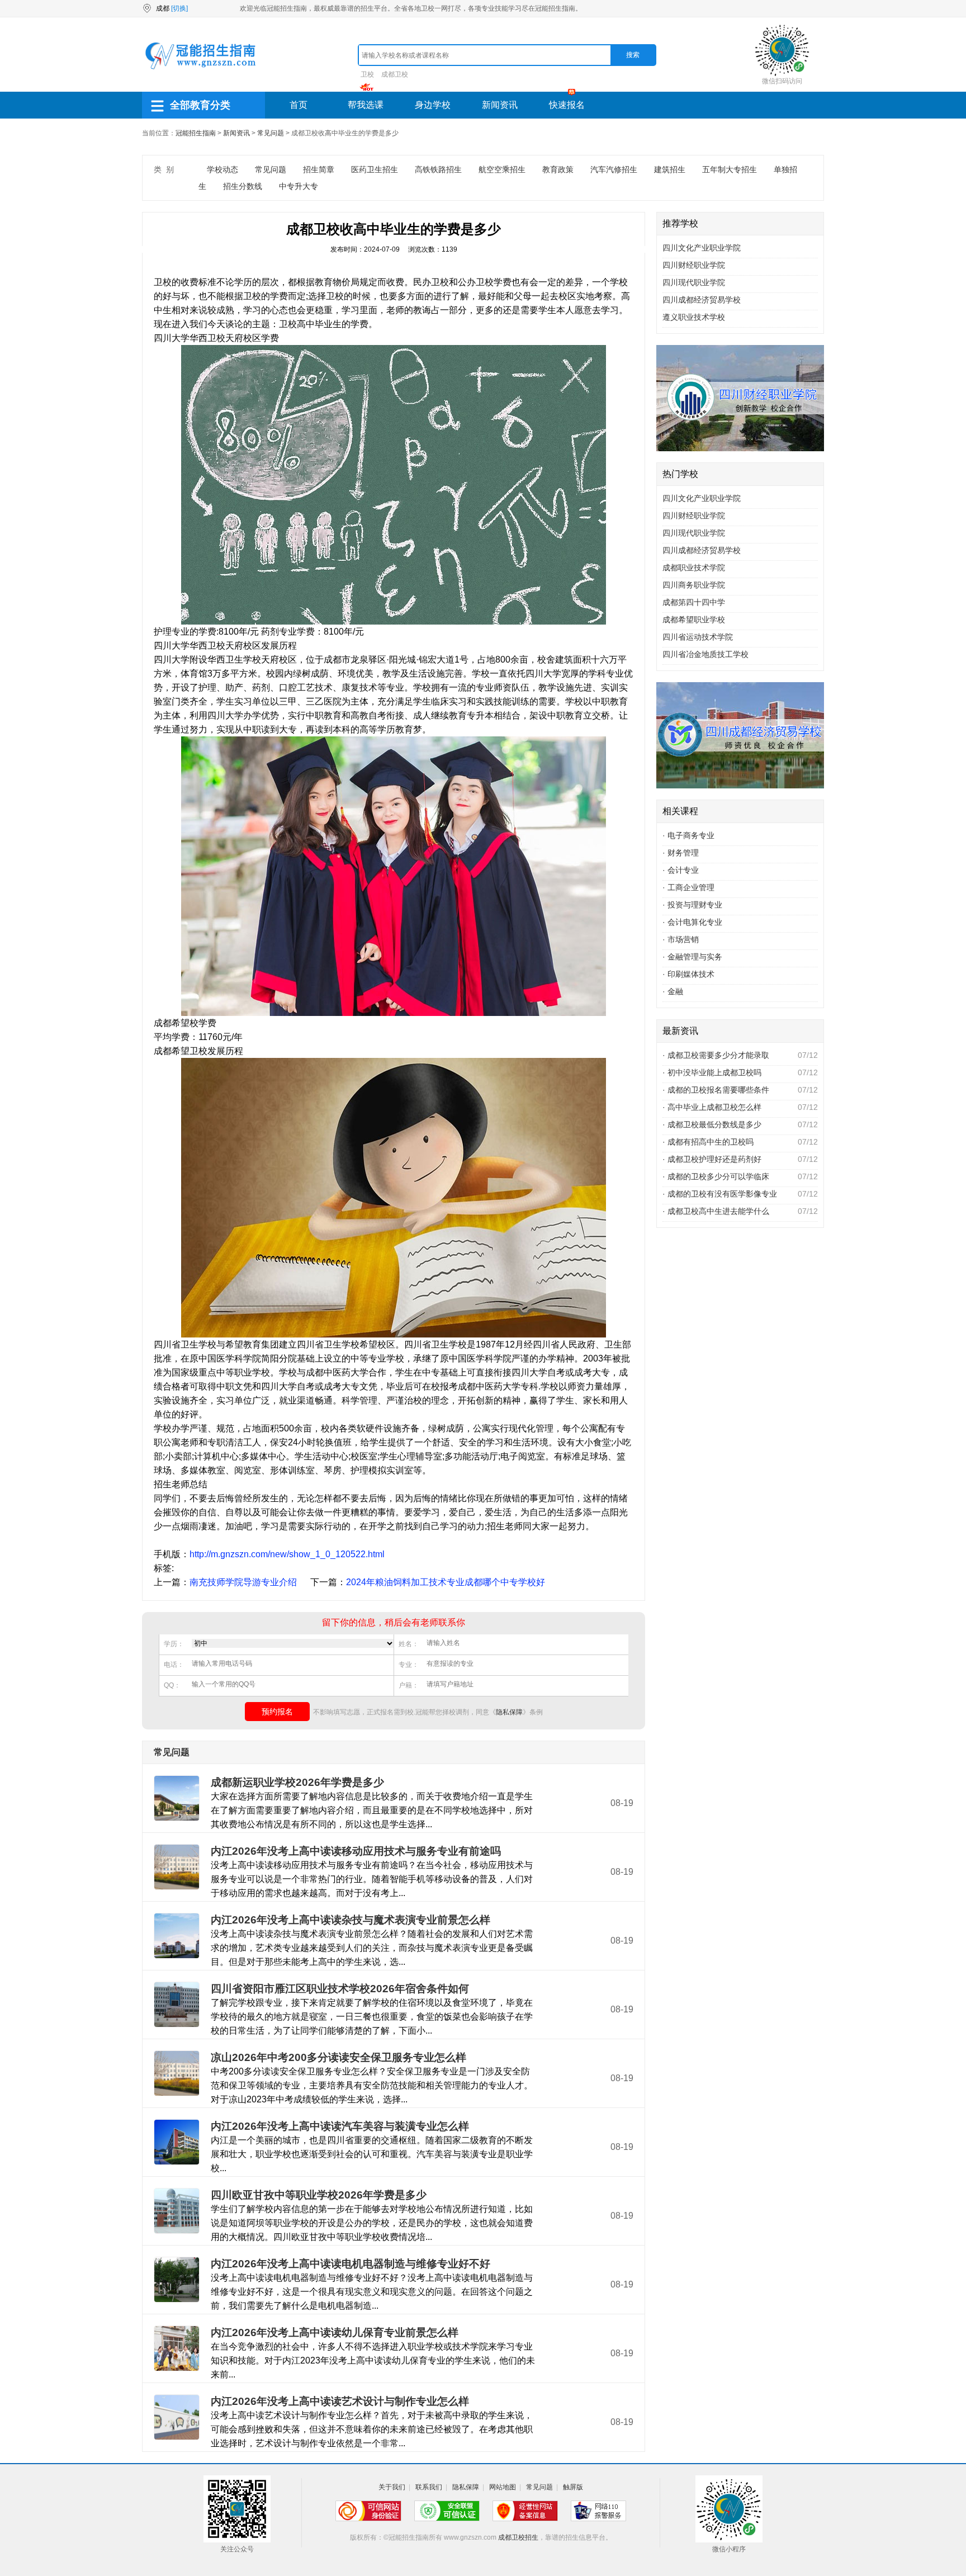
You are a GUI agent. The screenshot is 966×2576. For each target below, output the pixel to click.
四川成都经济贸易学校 (702, 300)
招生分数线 (243, 186)
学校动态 (222, 169)
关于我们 (392, 2487)
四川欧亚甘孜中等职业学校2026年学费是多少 (319, 2195)
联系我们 (429, 2487)
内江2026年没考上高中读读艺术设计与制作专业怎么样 (340, 2401)
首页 (299, 105)
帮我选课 (366, 105)
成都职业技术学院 (694, 568)
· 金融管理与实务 (692, 957)
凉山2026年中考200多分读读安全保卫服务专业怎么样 (338, 2057)
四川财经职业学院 (694, 265)
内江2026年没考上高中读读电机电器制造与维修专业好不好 (351, 2264)
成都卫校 (395, 74)
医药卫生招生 (375, 169)
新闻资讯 (500, 105)
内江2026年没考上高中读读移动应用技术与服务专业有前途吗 (356, 1851)
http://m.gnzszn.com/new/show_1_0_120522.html (287, 1554)
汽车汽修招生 (614, 169)
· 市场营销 (681, 939)
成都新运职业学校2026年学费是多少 (297, 1782)
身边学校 (433, 105)
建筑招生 (670, 169)
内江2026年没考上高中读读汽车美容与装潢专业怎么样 (340, 2126)
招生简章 (319, 169)
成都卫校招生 (518, 2537)
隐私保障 (509, 1712)
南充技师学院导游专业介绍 (243, 1582)
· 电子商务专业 (688, 835)
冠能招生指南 (196, 133)
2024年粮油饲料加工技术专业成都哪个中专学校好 (446, 1582)
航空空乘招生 (502, 169)
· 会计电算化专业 (692, 922)
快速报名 (567, 105)
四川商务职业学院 (694, 585)
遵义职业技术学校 (694, 317)
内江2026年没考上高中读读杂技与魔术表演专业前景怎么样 (351, 1920)
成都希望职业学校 (694, 620)
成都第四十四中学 (694, 602)
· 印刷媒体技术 (688, 974)
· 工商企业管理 (688, 887)
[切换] (179, 8)
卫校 (367, 74)
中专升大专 (299, 186)
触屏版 (573, 2487)
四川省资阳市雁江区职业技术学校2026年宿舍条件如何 (340, 1989)
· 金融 (673, 991)
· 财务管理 (681, 853)
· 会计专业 (681, 870)
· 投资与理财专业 (692, 905)
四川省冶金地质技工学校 (705, 654)
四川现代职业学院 (694, 282)
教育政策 (558, 169)
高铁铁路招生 (438, 169)
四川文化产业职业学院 (702, 248)
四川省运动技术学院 (698, 637)
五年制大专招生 (730, 169)
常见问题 (271, 133)
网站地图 (503, 2487)
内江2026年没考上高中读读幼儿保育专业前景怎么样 (335, 2332)
